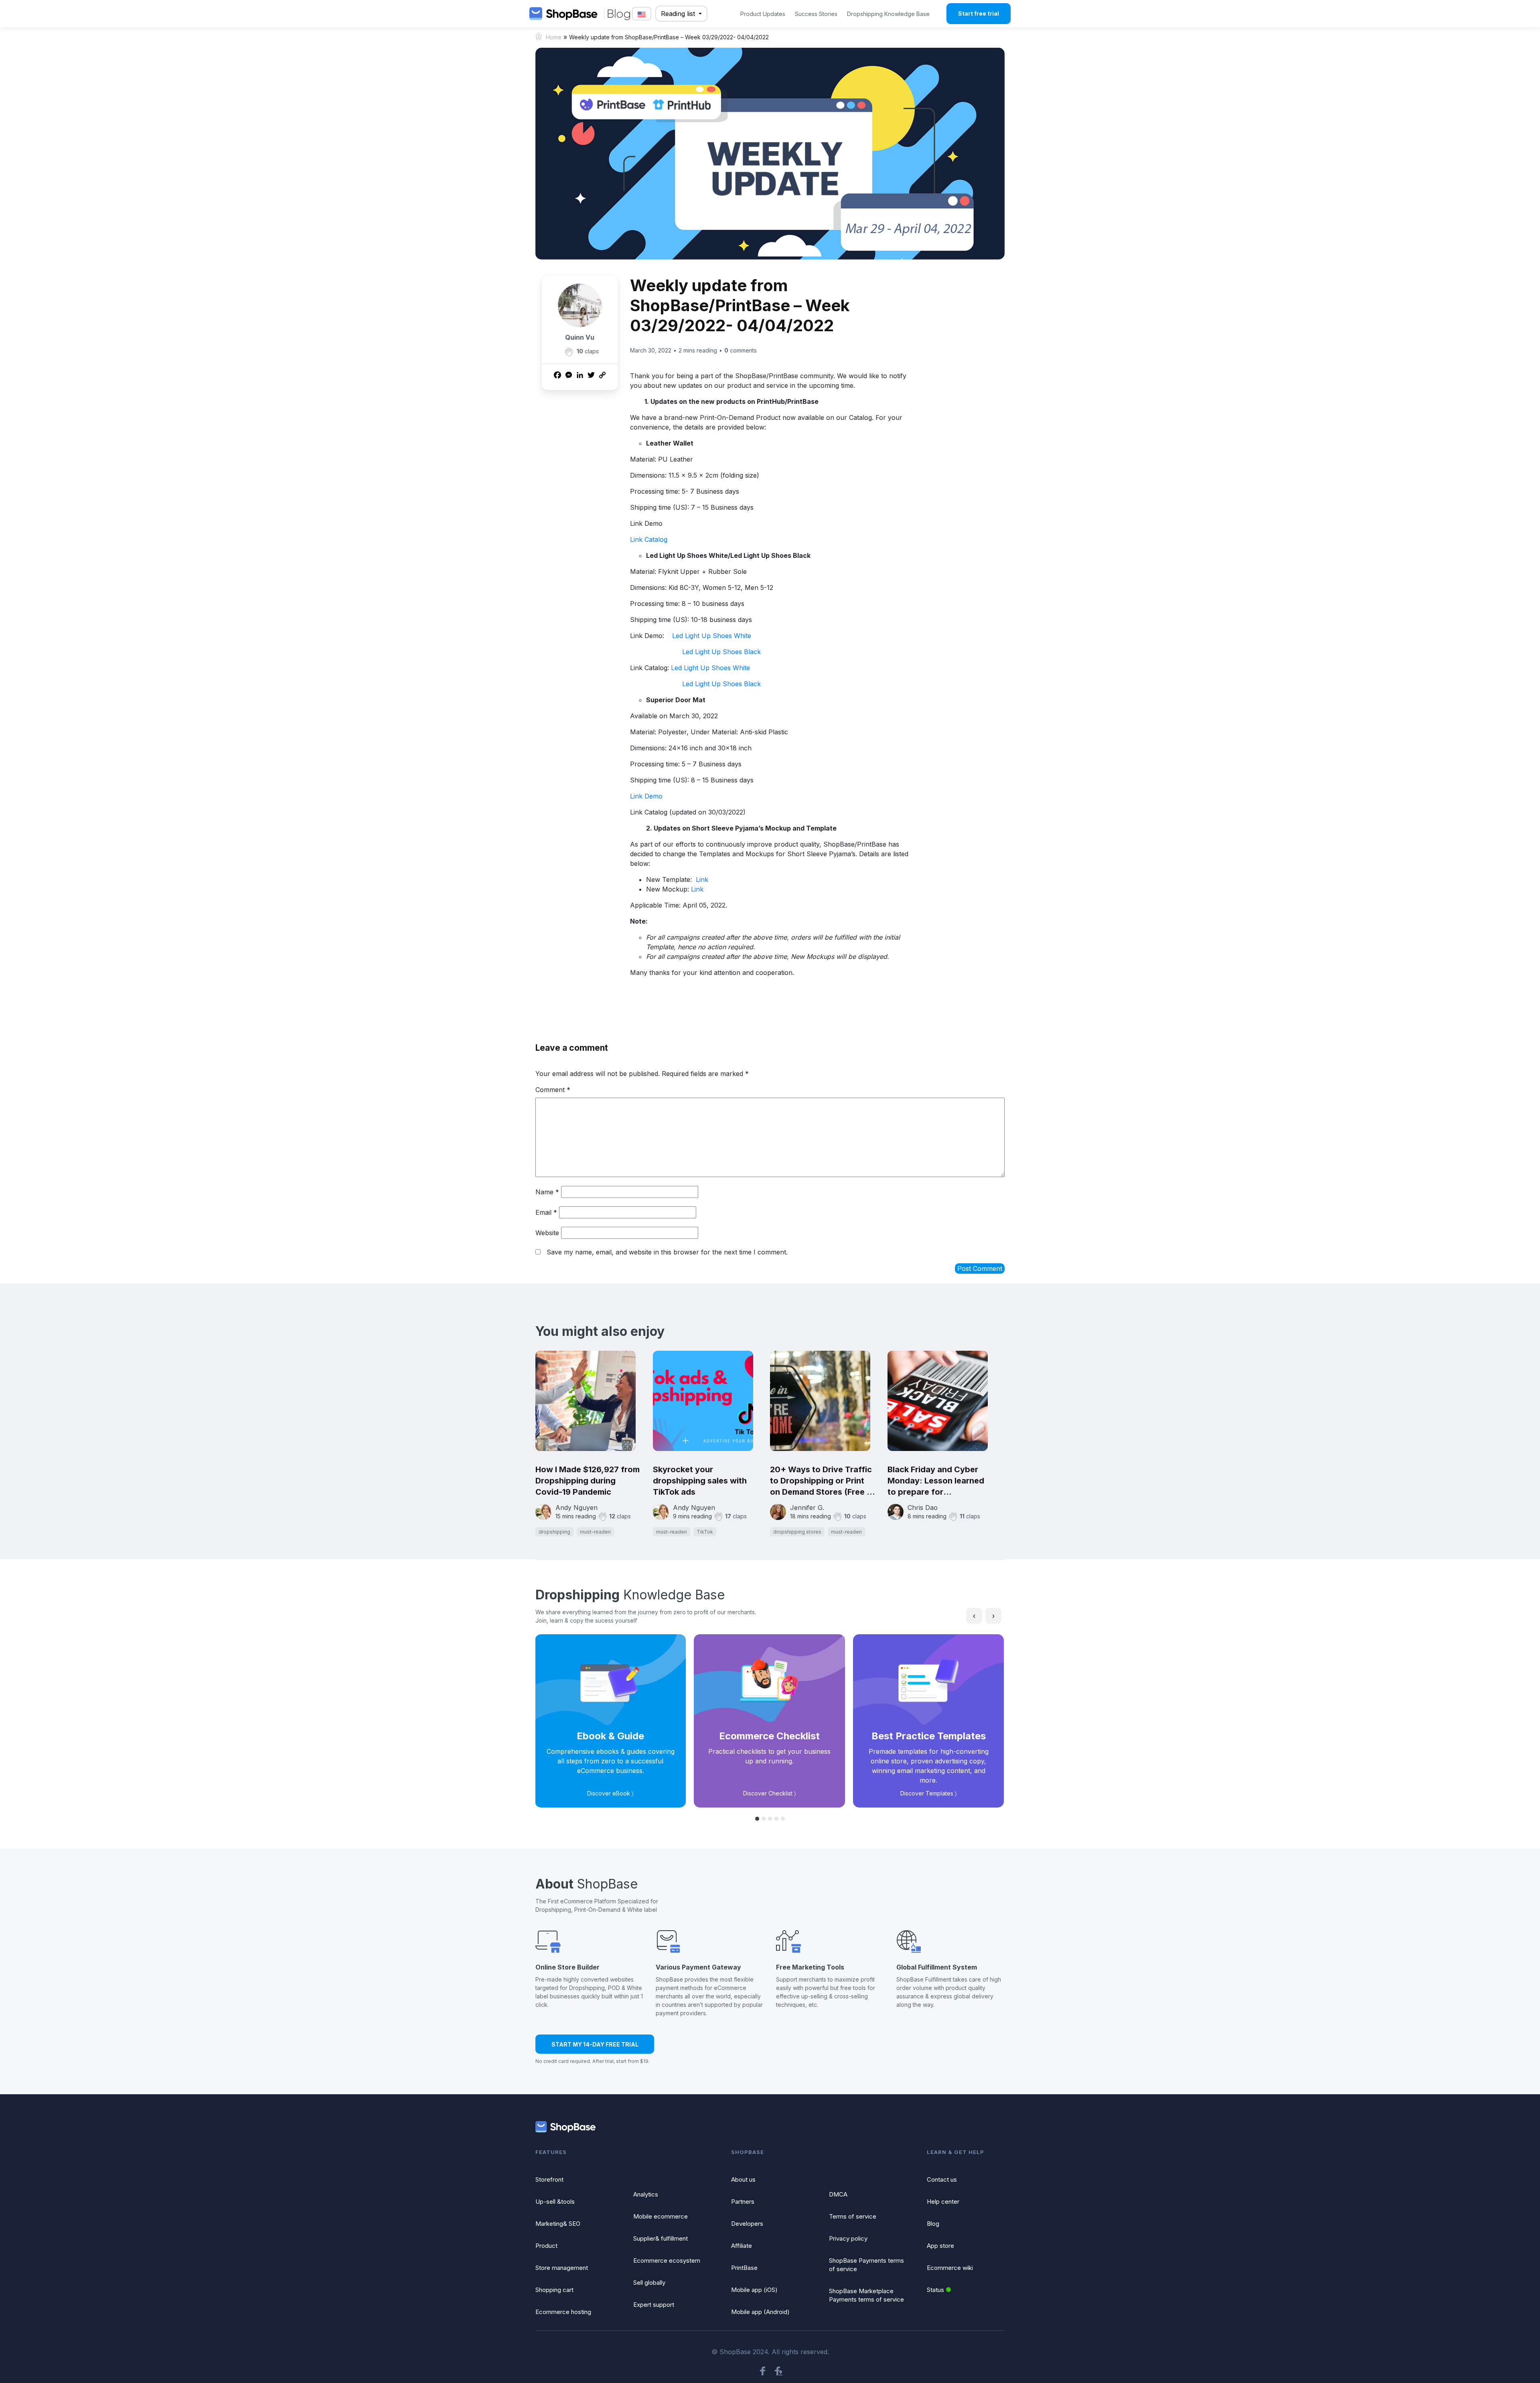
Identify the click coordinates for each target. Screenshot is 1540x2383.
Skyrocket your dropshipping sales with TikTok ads (700, 1481)
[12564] (569, 352)
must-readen (595, 1532)
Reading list (679, 14)
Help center (943, 2202)
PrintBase (744, 2268)
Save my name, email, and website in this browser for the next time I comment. (667, 1252)
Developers (747, 2224)
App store (940, 2246)
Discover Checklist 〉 (770, 1793)
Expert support (654, 2305)
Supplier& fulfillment (661, 2238)
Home (554, 37)
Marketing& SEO (558, 2224)
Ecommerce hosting (563, 2312)
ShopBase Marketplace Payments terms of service (866, 2295)
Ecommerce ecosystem (667, 2260)
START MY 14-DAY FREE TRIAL (595, 2044)
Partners (743, 2202)
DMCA (838, 2194)
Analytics (646, 2194)
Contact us (942, 2179)
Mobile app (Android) (760, 2312)
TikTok (705, 1532)
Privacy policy (848, 2238)
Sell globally (649, 2283)
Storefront (549, 2179)
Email (546, 1212)
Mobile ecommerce (661, 2216)
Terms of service (853, 2216)
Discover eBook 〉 (610, 1793)
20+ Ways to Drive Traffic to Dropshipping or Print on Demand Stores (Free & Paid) (821, 1481)
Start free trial (979, 13)
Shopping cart (554, 2290)
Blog (933, 2224)
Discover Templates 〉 (929, 1793)
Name (547, 1192)
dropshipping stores (797, 1532)
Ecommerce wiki (950, 2268)
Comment (553, 1090)
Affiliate (742, 2246)
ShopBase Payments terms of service (866, 2265)
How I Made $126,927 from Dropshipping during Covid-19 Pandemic (588, 1481)
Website (547, 1233)
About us (743, 2179)
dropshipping (554, 1532)
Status (935, 2290)
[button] (757, 1819)
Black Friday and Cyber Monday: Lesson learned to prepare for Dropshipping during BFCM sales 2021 (940, 1481)
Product (546, 2246)
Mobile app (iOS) (754, 2290)
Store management (562, 2268)
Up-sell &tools (555, 2202)
